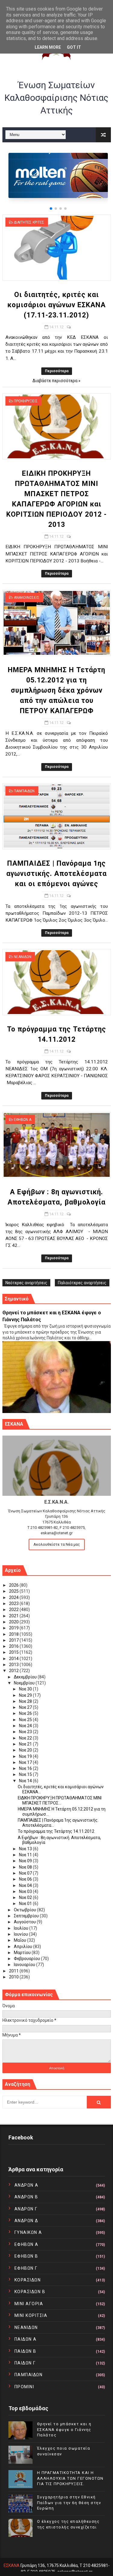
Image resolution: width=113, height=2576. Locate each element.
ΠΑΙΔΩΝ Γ (25, 2363)
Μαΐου (20, 1940)
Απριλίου (24, 1947)
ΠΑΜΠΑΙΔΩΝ (24, 791)
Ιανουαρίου (25, 1965)
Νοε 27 (26, 1707)
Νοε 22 (26, 1738)
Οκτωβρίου (25, 1910)
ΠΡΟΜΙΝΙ (24, 2387)
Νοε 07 (26, 1873)
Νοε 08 (26, 1867)
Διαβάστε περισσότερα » (56, 381)
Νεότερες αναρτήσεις (26, 1283)
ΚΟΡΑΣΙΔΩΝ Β (30, 2292)
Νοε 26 (26, 1713)
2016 (14, 1646)
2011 (14, 1971)
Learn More (48, 47)
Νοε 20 (26, 1750)
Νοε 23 (26, 1732)
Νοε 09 (26, 1861)
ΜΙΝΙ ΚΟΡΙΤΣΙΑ (31, 2315)
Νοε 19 (26, 1756)
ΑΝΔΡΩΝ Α (27, 2185)
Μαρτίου (23, 1953)
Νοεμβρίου (25, 1683)
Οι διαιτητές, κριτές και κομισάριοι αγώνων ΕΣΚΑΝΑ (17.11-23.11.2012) (57, 305)
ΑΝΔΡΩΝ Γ (26, 2209)
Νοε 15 (26, 1774)
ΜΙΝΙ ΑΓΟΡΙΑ (29, 2304)
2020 (14, 1622)
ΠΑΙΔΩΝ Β (25, 2351)
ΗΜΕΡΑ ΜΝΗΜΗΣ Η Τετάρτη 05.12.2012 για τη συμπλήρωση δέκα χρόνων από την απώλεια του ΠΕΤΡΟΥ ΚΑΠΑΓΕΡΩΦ (56, 690)
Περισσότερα (57, 371)
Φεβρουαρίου (27, 1959)
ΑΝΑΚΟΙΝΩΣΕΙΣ (27, 598)
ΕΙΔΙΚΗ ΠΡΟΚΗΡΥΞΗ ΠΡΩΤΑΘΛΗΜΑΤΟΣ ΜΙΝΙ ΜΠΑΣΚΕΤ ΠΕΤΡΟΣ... (60, 1800)
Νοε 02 (26, 1897)
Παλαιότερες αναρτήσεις (82, 1283)
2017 (14, 1640)
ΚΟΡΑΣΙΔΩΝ (28, 2280)
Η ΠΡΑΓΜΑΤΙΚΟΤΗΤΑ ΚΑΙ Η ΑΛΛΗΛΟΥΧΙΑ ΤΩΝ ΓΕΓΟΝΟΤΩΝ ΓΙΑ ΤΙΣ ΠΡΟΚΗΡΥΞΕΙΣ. (70, 2478)
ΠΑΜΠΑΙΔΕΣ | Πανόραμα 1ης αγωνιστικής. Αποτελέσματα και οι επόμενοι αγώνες (56, 874)
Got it (74, 47)
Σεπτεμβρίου (27, 1916)
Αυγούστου (25, 1922)
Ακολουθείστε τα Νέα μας (57, 1544)
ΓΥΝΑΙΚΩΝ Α (28, 2232)
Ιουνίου (21, 1934)
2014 (14, 1659)
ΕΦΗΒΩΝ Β (26, 2256)
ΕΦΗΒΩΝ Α (23, 1120)
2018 (14, 1634)
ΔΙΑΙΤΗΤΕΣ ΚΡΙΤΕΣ (29, 222)
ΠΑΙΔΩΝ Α (26, 2339)
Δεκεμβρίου (26, 1677)
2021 (14, 1616)
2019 (14, 1628)
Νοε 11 (26, 1855)
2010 (14, 1977)
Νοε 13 (26, 1849)
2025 (14, 1591)
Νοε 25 (26, 1720)
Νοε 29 (26, 1695)
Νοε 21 (26, 1744)
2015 (14, 1652)
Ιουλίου (22, 1928)
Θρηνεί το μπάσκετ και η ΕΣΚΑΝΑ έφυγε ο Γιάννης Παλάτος (64, 2429)
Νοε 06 (26, 1879)
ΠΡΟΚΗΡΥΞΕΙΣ (26, 401)
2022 (14, 1610)
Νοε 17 (26, 1762)
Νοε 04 (26, 1885)
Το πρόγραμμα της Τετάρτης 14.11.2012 (56, 1831)
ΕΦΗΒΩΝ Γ (26, 2268)
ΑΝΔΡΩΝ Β (26, 2197)
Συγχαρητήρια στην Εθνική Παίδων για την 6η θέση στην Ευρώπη (69, 2502)
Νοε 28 (26, 1701)
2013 (14, 1665)
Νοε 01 (26, 1903)
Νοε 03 (26, 1891)
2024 (14, 1597)
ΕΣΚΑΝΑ (12, 2565)
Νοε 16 (26, 1768)
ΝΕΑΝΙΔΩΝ (23, 957)
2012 (14, 1671)
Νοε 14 (26, 1781)
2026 (14, 1585)
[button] (51, 209)
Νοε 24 (26, 1726)
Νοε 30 (26, 1689)
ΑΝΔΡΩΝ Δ (26, 2221)
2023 (14, 1603)
